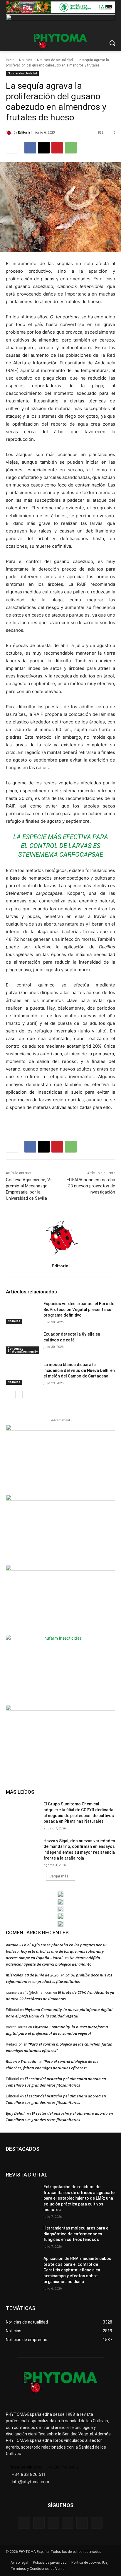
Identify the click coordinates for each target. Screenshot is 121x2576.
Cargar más (59, 1876)
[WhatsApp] (71, 148)
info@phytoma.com (30, 2482)
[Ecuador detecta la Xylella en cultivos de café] (22, 1343)
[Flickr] (39, 2523)
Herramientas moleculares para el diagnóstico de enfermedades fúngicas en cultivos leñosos (77, 2234)
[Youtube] (96, 2523)
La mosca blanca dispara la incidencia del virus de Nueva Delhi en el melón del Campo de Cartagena (79, 1370)
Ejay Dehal (15, 2113)
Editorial (25, 133)
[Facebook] (30, 148)
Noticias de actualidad (55, 60)
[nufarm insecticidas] (60, 1669)
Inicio (10, 60)
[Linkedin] (68, 2523)
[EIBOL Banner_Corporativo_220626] (60, 1909)
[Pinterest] (57, 148)
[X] (44, 148)
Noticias (26, 60)
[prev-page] (10, 1394)
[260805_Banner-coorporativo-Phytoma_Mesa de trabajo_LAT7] (60, 1902)
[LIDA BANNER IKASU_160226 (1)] (60, 1739)
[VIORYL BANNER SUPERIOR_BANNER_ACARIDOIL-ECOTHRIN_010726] (60, 20)
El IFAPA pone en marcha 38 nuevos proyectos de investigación (91, 1186)
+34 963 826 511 (29, 2474)
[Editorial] (10, 133)
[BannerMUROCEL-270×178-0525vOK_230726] (60, 1916)
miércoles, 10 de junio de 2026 (32, 1975)
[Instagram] (53, 2523)
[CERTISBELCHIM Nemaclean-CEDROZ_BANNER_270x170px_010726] (60, 1459)
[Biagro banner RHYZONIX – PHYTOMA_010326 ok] (60, 1924)
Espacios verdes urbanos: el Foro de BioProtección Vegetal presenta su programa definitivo (79, 1309)
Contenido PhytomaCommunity (23, 1350)
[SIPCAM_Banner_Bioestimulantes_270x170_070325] (60, 1599)
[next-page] (19, 1394)
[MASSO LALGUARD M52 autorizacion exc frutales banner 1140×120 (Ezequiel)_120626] (60, 7)
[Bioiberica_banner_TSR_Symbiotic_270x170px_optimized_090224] (60, 1529)
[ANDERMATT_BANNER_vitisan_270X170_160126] (60, 1894)
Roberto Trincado (21, 2061)
